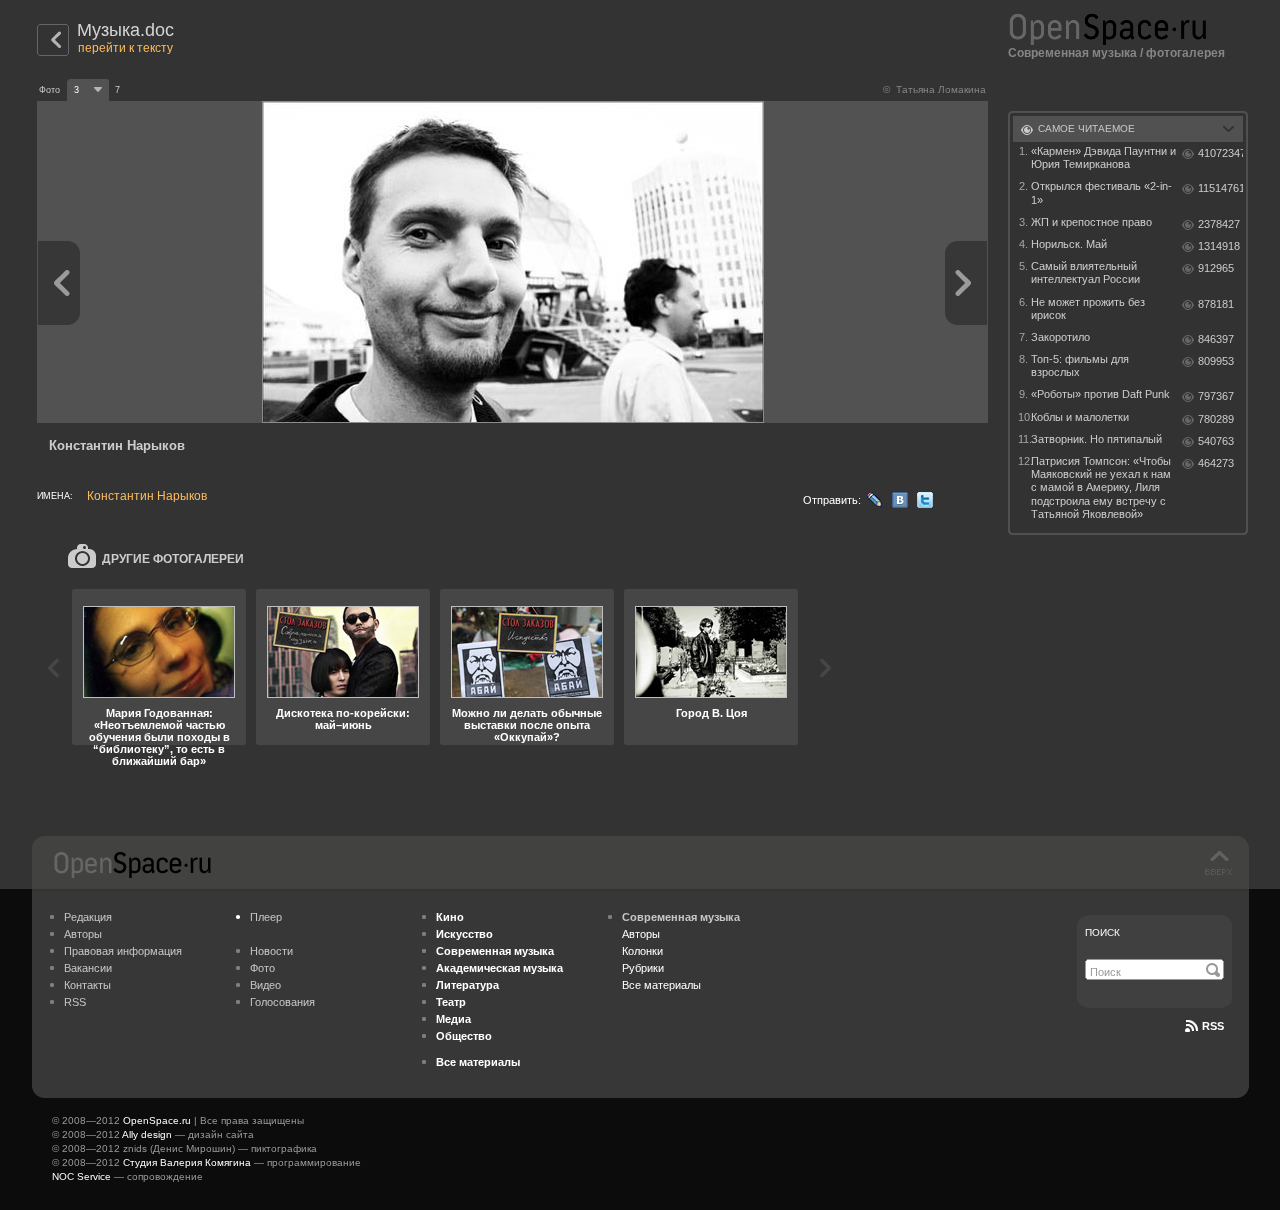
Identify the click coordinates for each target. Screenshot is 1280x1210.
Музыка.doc (125, 30)
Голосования (282, 1002)
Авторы (83, 934)
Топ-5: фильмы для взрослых (1080, 365)
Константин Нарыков (147, 496)
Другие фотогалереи (173, 559)
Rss (1213, 1026)
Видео (265, 985)
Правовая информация (123, 951)
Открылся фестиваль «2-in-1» (1101, 192)
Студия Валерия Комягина (187, 1162)
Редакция (88, 917)
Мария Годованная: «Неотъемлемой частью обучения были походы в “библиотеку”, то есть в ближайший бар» (159, 737)
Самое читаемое (1086, 128)
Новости (271, 951)
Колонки (642, 951)
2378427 (1219, 224)
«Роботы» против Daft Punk (1100, 394)
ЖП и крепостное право (1091, 222)
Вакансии (88, 968)
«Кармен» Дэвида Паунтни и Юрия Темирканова (1103, 157)
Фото (262, 968)
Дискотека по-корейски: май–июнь (343, 719)
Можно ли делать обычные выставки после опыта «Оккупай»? (527, 725)
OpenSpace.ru (157, 1120)
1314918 (1219, 246)
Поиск (1102, 932)
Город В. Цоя (711, 713)
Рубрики (643, 968)
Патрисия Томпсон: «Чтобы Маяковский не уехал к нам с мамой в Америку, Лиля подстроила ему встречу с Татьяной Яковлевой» (1101, 487)
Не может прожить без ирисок (1088, 308)
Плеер (266, 917)
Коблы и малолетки (1080, 417)
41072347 (1220, 153)
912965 (1216, 268)
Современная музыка (1072, 53)
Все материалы (661, 985)
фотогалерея (1185, 53)
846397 (1216, 339)
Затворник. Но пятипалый (1096, 439)
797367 (1216, 396)
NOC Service (81, 1176)
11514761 (1220, 188)
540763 (1216, 441)
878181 (1216, 304)
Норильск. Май (1069, 244)
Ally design (147, 1134)
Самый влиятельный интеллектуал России (1085, 272)
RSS (75, 1002)
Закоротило (1060, 337)
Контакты (87, 985)
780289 (1216, 419)
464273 (1216, 463)
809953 (1216, 361)
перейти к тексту (125, 48)
